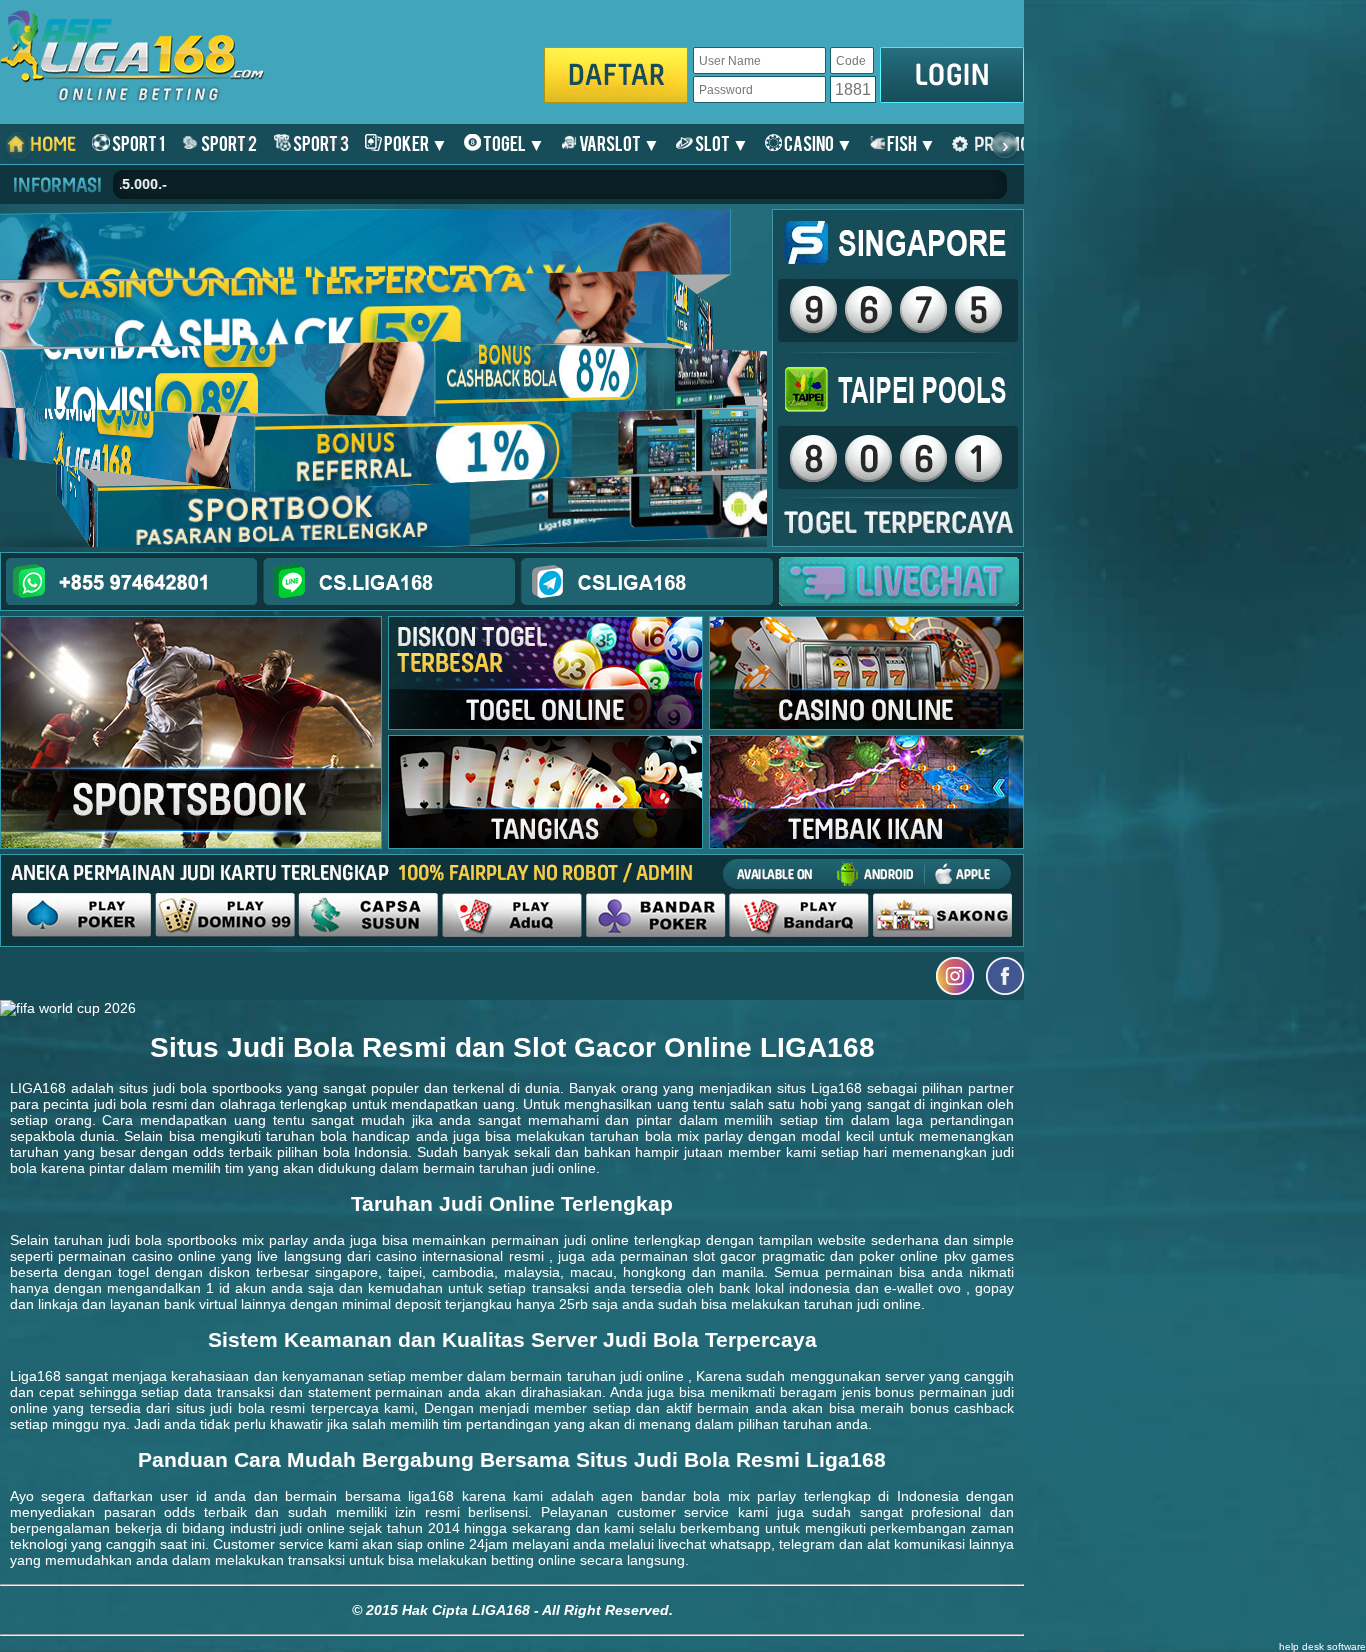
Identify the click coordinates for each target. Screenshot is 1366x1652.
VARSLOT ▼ (618, 142)
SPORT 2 (228, 142)
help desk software (1322, 1646)
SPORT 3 (320, 142)
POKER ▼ (415, 142)
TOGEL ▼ (513, 142)
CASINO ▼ (817, 142)
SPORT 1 (137, 142)
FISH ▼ (910, 142)
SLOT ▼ (721, 142)
